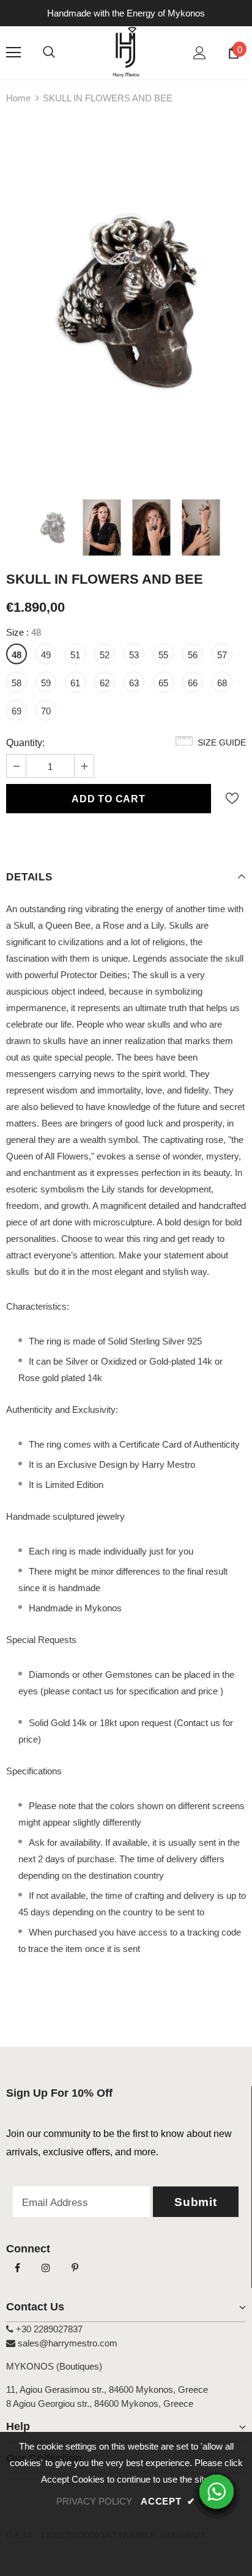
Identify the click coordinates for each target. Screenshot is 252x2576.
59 (46, 683)
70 (46, 711)
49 (46, 655)
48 (17, 655)
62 (105, 683)
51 (75, 655)
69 (17, 711)
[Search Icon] (49, 53)
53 (134, 655)
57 (222, 655)
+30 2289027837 (48, 2329)
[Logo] (126, 52)
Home (18, 98)
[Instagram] (46, 2268)
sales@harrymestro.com (68, 2343)
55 (163, 655)
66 (193, 683)
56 (193, 655)
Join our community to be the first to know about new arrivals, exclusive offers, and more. (119, 2143)
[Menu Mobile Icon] (13, 53)
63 (134, 683)
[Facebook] (17, 2268)
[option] (126, 302)
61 (75, 683)
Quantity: (25, 743)
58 (17, 683)
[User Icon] (200, 53)
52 (105, 655)
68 (222, 683)
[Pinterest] (75, 2268)
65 (163, 683)
